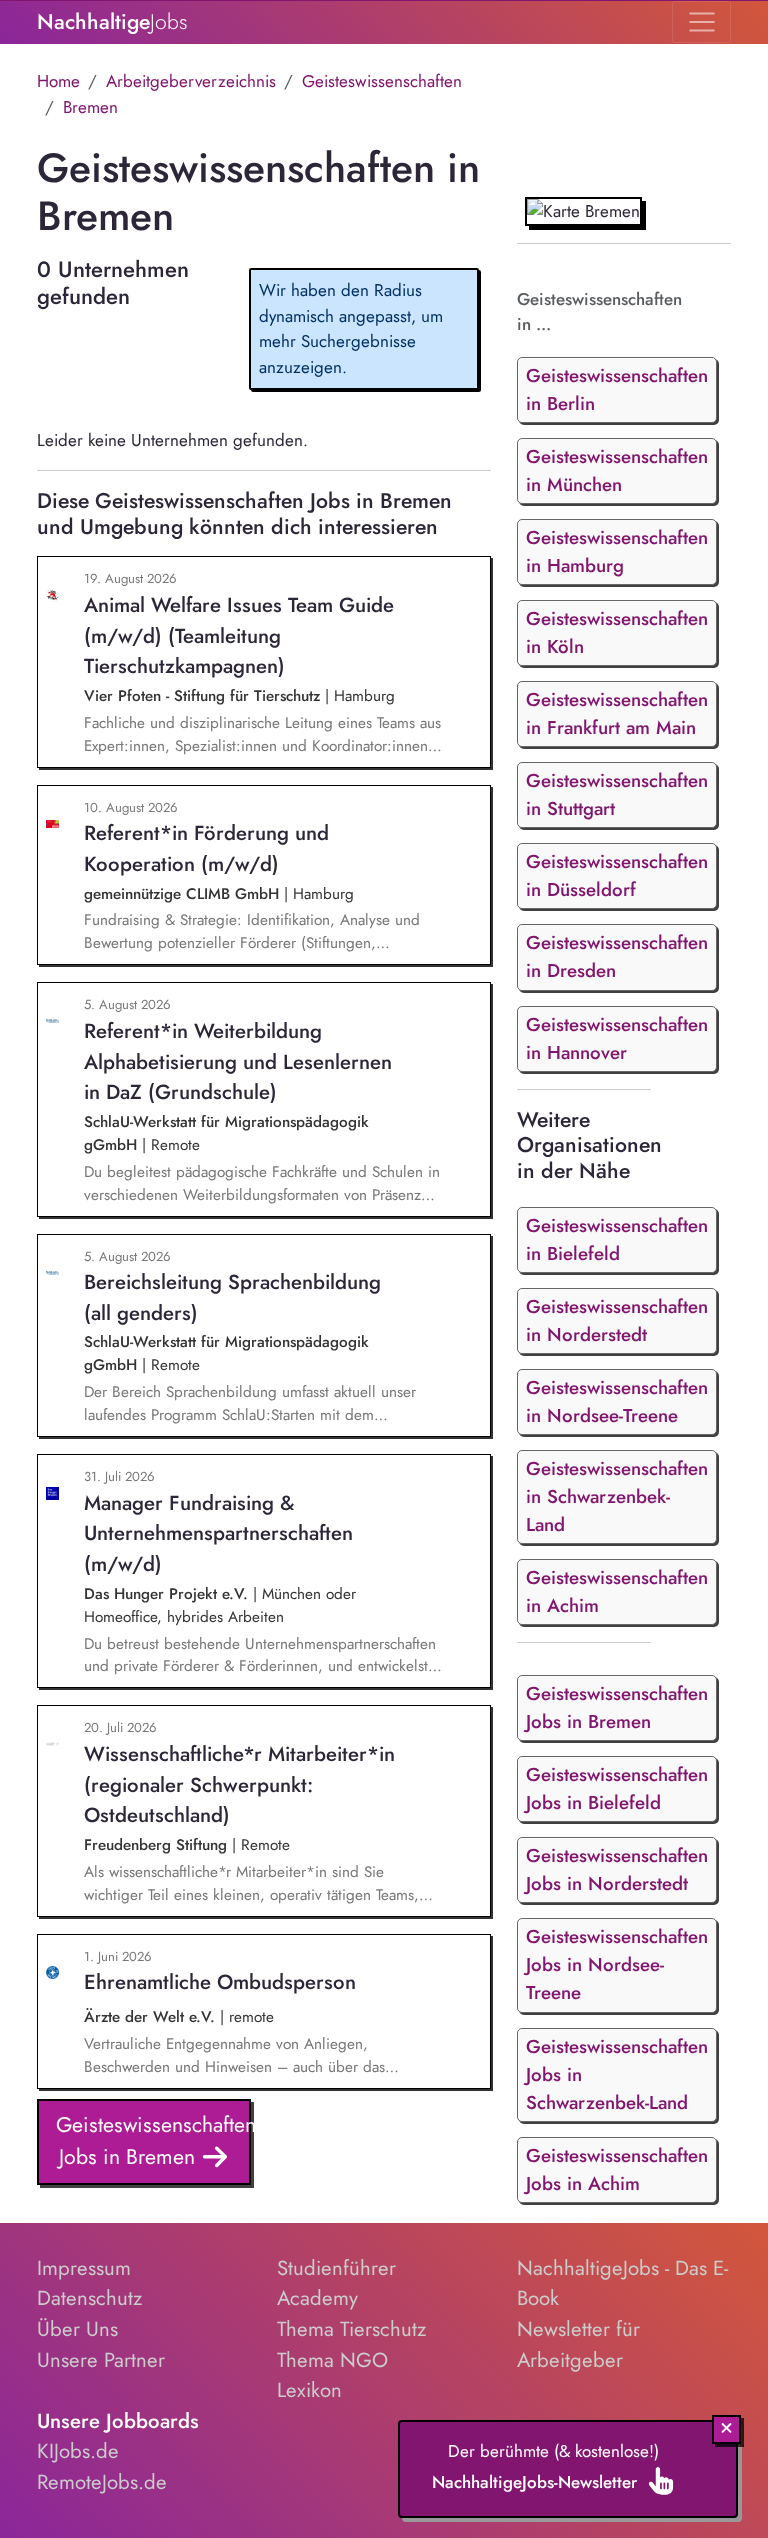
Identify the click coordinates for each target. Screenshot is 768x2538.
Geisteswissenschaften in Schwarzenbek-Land (617, 1496)
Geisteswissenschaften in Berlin (617, 389)
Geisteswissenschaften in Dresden (617, 956)
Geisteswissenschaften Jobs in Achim (617, 2169)
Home (58, 81)
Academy (317, 2298)
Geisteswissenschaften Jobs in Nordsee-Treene (617, 1964)
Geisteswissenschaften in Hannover (617, 1038)
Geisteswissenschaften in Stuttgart (617, 794)
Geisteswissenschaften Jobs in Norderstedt (617, 1869)
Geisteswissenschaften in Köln (617, 632)
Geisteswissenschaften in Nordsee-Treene (617, 1401)
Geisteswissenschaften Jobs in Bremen (154, 2140)
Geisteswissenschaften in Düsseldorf (617, 875)
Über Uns (77, 2329)
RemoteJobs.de (102, 2482)
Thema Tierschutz (351, 2329)
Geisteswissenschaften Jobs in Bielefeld (617, 1788)
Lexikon (309, 2390)
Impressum (84, 2268)
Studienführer (336, 2268)
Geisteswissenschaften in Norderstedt (617, 1320)
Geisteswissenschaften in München (617, 470)
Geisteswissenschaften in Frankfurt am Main (617, 713)
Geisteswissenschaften (382, 81)
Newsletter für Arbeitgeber (578, 2344)
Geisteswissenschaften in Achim (617, 1591)
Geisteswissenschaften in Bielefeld (617, 1239)
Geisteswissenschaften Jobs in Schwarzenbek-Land (617, 2074)
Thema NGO (332, 2360)
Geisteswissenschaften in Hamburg (617, 551)
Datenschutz (89, 2298)
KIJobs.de (78, 2451)
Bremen (90, 107)
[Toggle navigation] (701, 22)
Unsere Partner (101, 2360)
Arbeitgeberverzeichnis (191, 81)
